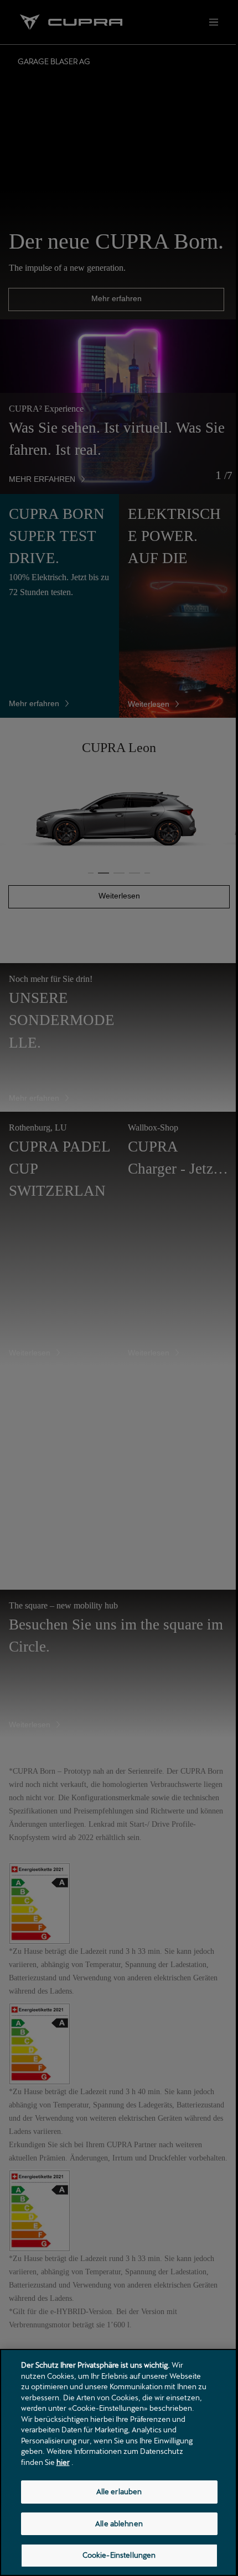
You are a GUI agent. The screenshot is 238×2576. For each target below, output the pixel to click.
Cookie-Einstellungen (119, 2555)
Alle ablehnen (119, 2524)
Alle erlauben (119, 2491)
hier (63, 2462)
